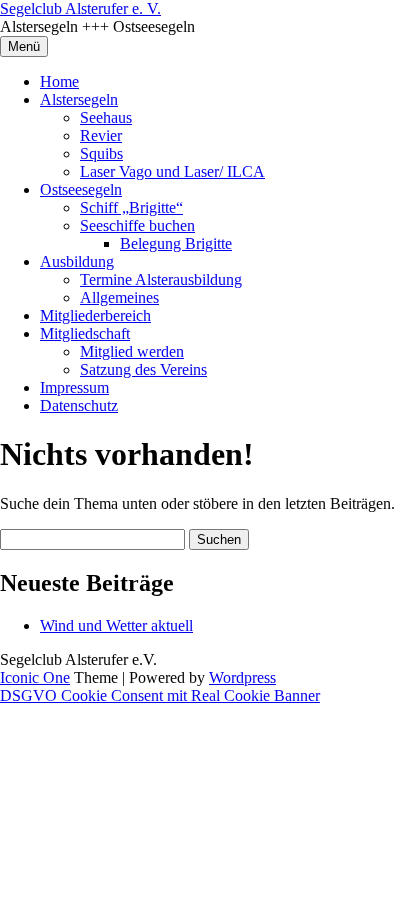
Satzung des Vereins (143, 369)
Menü (24, 46)
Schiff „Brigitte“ (131, 207)
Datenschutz (79, 405)
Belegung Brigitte (176, 243)
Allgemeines (119, 297)
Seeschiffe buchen (137, 225)
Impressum (74, 387)
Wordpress (242, 677)
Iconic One (35, 677)
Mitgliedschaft (85, 333)
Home (59, 81)
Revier (101, 135)
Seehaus (106, 117)
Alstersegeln (79, 99)
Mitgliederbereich (95, 315)
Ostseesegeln (81, 189)
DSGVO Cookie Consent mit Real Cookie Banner (160, 695)
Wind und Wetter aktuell (116, 625)
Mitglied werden (132, 351)
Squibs (101, 153)
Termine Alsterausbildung (161, 279)
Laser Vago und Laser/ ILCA (172, 171)
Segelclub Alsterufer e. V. (80, 8)
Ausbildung (77, 261)
